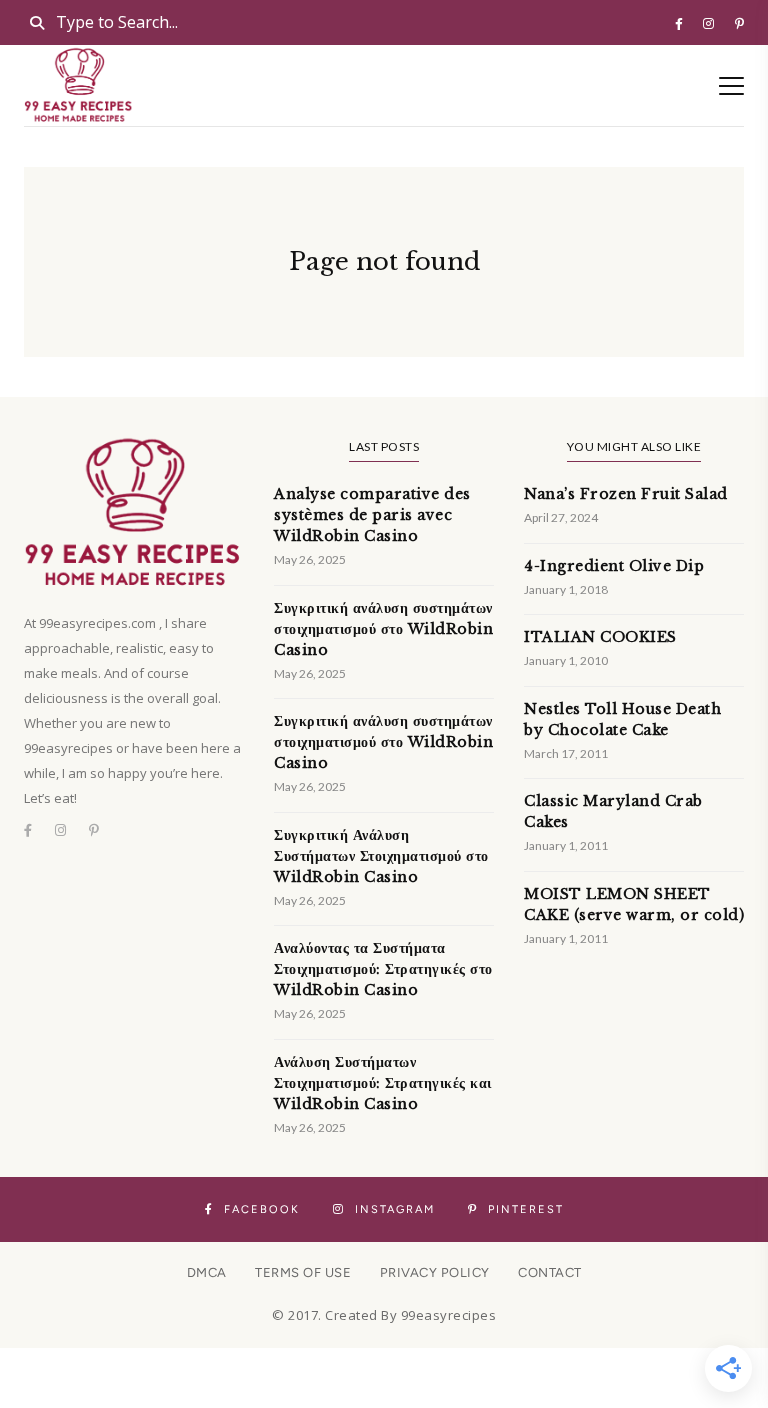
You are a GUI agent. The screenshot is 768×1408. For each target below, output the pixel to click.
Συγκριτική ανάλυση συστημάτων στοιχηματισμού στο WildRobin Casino (383, 629)
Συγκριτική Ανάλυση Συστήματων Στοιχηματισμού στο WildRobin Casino (381, 856)
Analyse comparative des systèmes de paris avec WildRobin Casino (372, 515)
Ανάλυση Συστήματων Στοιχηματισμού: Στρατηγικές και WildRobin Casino (383, 1083)
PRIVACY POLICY (435, 1272)
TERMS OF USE (303, 1272)
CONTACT (550, 1272)
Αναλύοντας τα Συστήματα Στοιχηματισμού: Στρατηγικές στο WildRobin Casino (383, 969)
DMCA (207, 1272)
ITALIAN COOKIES (600, 637)
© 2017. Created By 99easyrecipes (384, 1315)
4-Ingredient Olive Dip (614, 566)
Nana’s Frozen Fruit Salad (626, 494)
